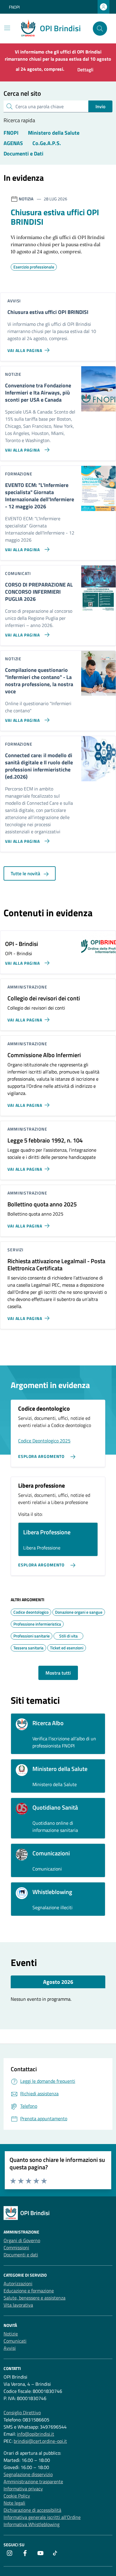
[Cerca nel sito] (100, 29)
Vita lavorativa (18, 2305)
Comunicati (15, 2341)
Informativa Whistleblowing (32, 2524)
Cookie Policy (17, 2496)
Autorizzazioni (18, 2283)
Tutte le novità (26, 873)
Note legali (14, 2503)
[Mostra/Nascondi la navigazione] (7, 28)
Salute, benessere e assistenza (35, 2298)
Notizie (11, 2334)
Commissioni (16, 2247)
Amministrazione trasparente (33, 2481)
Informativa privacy (23, 2489)
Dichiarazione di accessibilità (32, 2510)
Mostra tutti (58, 1673)
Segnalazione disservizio (28, 2474)
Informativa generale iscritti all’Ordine (42, 2517)
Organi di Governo (22, 2240)
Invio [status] (100, 106)
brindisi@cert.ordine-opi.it (40, 2441)
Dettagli (85, 70)
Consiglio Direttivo (22, 2412)
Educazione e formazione (29, 2291)
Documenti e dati (21, 2255)
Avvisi (10, 2348)
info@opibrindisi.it (36, 2434)
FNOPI (14, 7)
